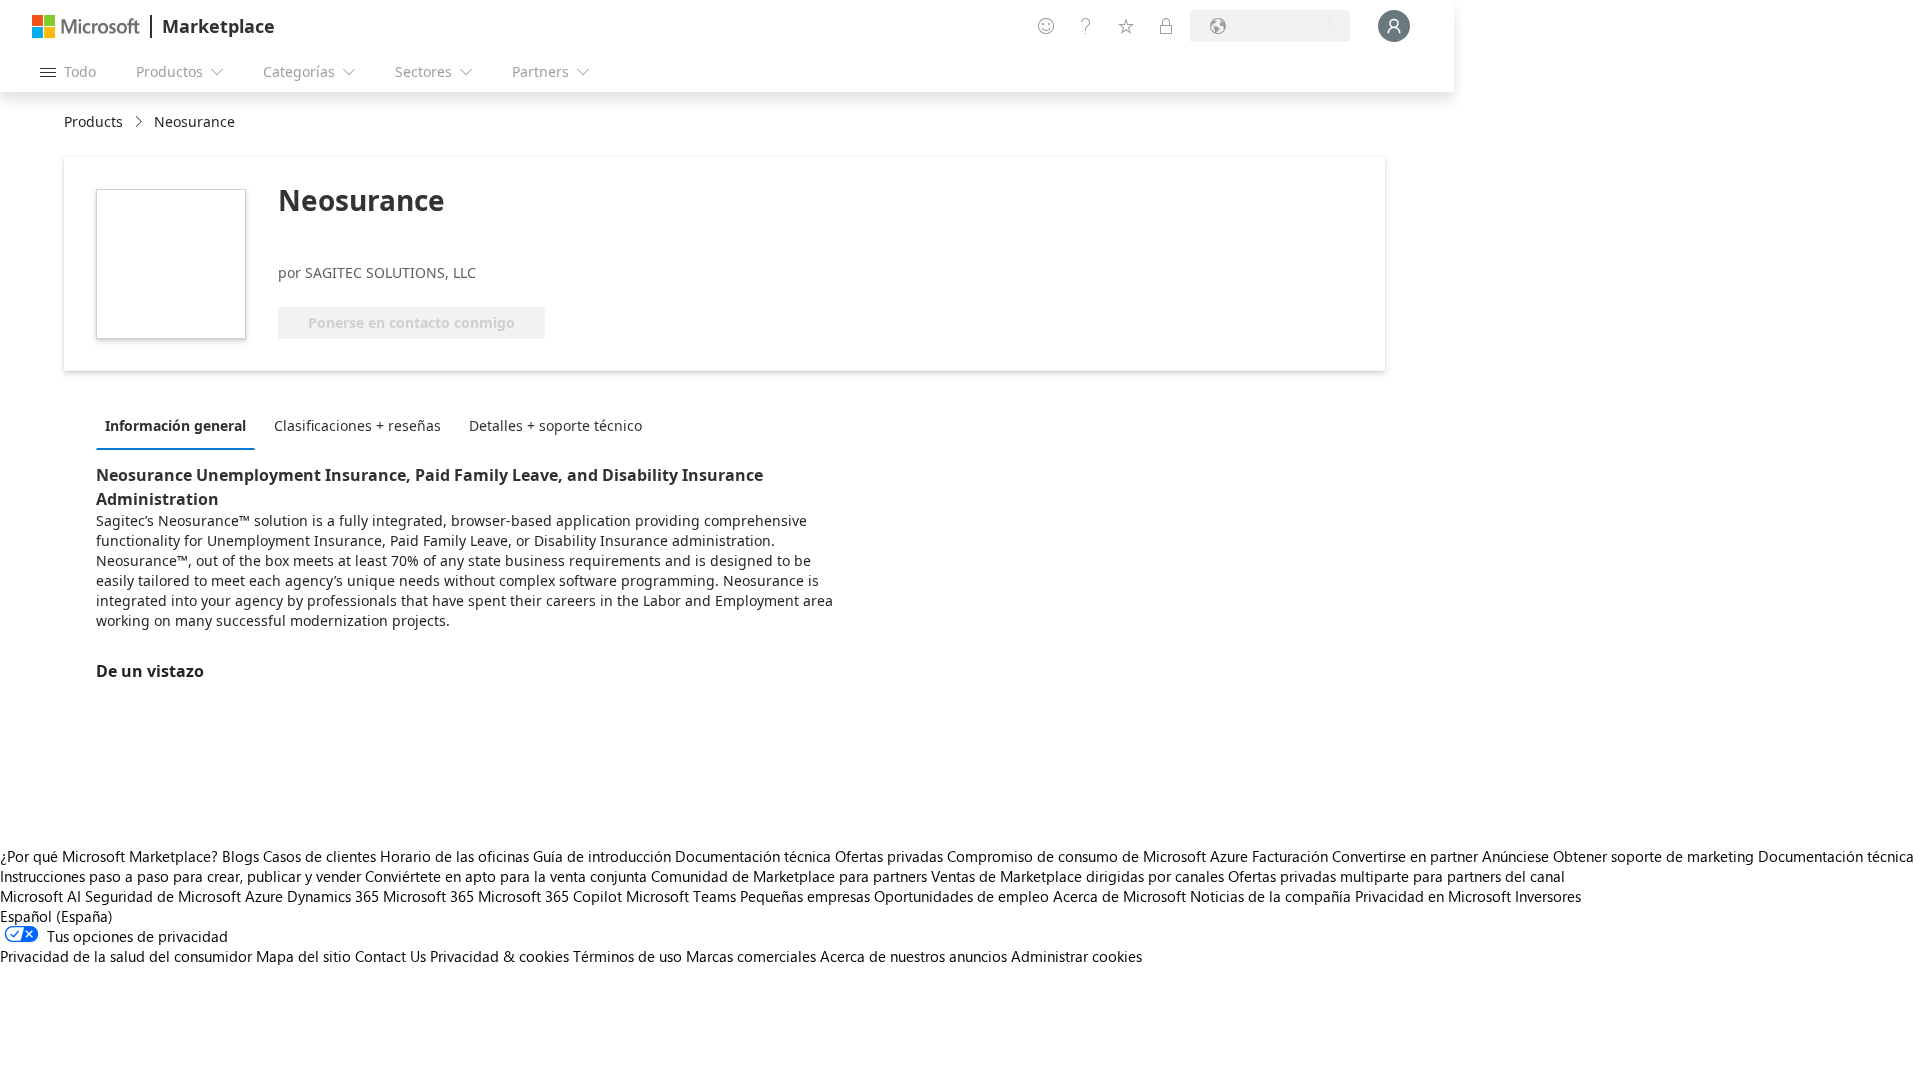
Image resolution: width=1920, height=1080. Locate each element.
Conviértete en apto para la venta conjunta (506, 876)
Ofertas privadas (889, 856)
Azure (264, 896)
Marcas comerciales (751, 956)
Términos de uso (627, 956)
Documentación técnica (753, 856)
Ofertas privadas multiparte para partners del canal (1396, 876)
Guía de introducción (602, 856)
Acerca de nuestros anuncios (913, 956)
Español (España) (56, 916)
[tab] (180, 425)
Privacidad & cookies (499, 956)
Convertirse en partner (1405, 856)
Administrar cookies (1076, 956)
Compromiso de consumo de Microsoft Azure (1099, 856)
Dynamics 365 (333, 896)
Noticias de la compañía (1270, 896)
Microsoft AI (40, 896)
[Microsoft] (86, 26)
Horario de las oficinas (454, 856)
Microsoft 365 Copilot (550, 896)
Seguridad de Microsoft (163, 896)
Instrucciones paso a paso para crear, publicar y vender (180, 876)
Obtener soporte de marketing (1653, 856)
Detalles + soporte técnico (555, 425)
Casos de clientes (319, 856)
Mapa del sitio (303, 956)
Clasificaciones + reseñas (357, 425)
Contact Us (390, 956)
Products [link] (93, 121)
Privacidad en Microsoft (1433, 896)
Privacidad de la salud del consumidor (126, 956)
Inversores (1548, 896)
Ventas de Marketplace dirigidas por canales (1077, 876)
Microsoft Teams (681, 896)
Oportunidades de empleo (961, 896)
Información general (175, 425)
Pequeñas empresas (805, 896)
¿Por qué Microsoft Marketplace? (109, 856)
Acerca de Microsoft (1119, 896)
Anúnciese (1515, 856)
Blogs (240, 856)
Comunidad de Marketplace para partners (789, 876)
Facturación (1290, 856)
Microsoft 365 (428, 896)
